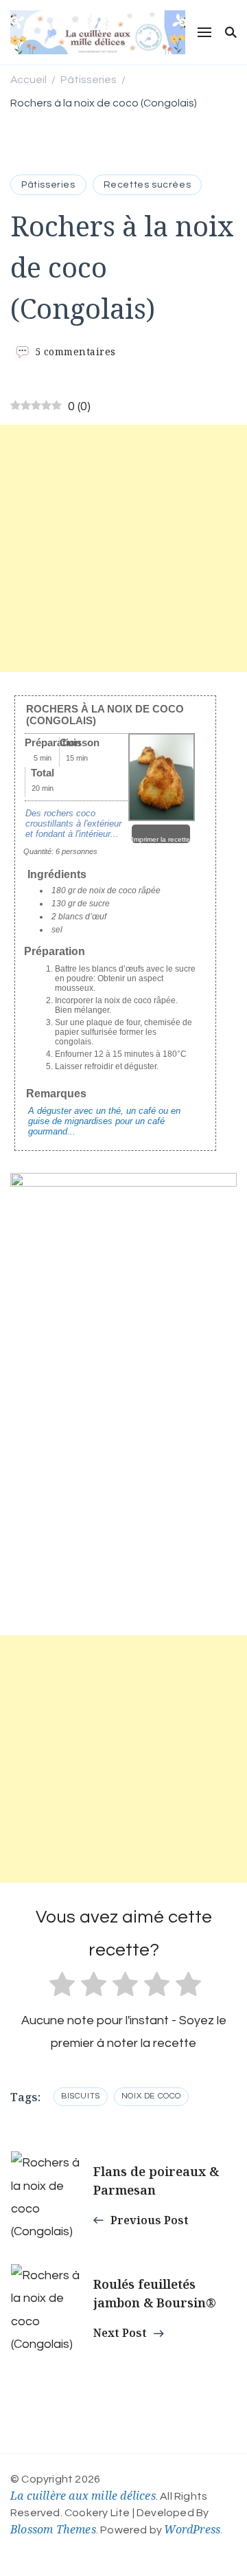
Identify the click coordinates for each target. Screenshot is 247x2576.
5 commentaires (75, 351)
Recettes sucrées (148, 185)
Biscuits (81, 2096)
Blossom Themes (53, 2529)
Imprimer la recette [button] (161, 839)
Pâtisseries (48, 185)
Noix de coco (151, 2096)
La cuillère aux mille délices (83, 2496)
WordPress (192, 2529)
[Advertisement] (123, 548)
